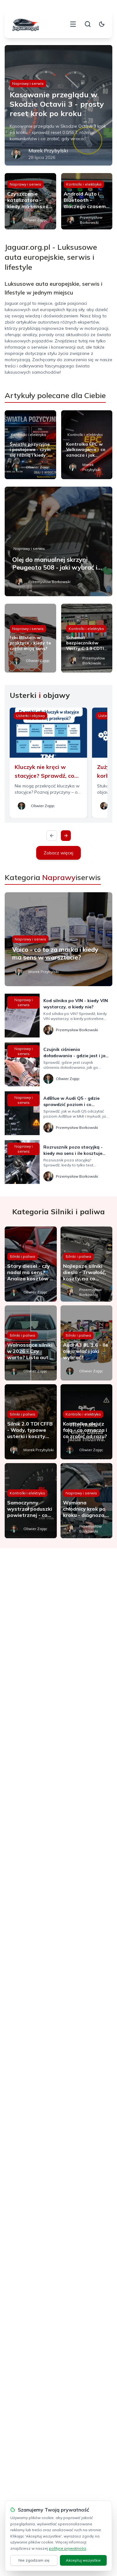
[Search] (88, 24)
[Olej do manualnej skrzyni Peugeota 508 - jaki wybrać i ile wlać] (58, 541)
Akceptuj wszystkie (83, 2560)
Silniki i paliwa (22, 1256)
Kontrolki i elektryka (84, 184)
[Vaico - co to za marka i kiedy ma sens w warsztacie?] (58, 939)
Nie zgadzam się (34, 2560)
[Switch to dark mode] (102, 24)
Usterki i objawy (30, 716)
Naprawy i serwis (28, 83)
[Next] (66, 836)
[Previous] (52, 836)
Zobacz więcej (58, 853)
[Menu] (73, 24)
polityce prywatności (68, 2548)
